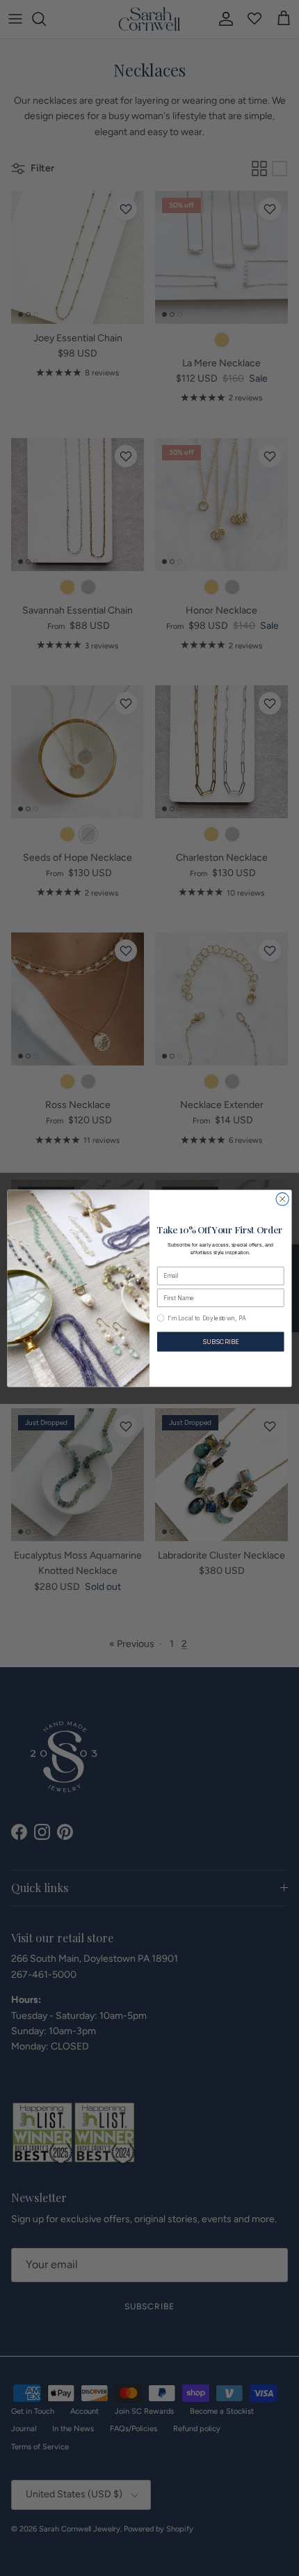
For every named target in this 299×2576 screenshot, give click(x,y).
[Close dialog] (282, 1199)
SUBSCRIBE (220, 1341)
